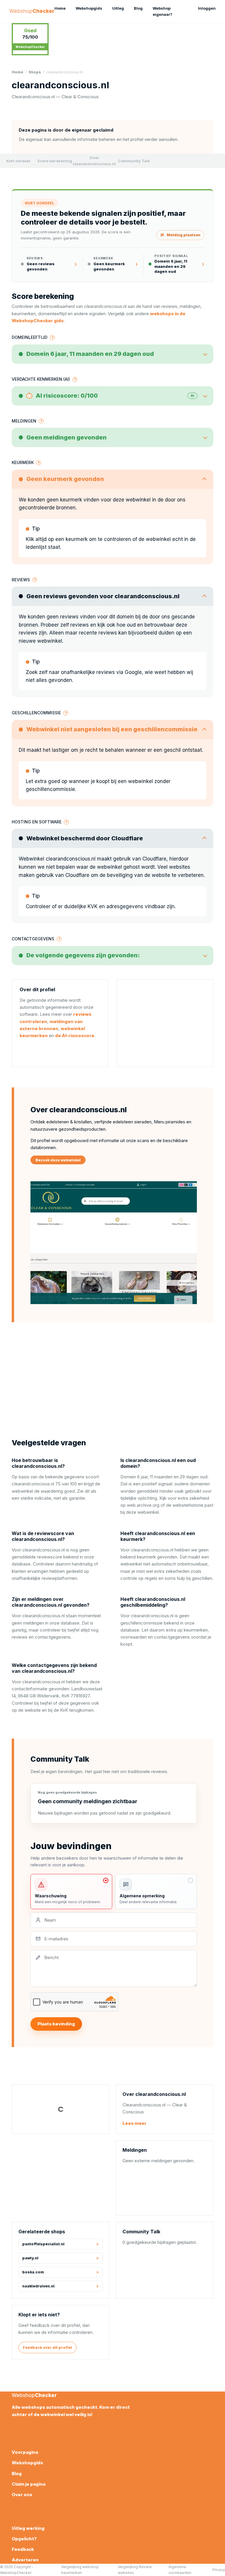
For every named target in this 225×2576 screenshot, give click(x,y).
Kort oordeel (18, 161)
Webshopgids (89, 8)
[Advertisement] (165, 1023)
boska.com (33, 2272)
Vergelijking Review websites (135, 2570)
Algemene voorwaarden (180, 2570)
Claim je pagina (29, 2484)
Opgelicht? (24, 2539)
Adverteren (25, 2560)
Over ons (22, 2495)
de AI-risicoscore (75, 1036)
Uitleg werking (28, 2528)
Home (60, 8)
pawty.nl (30, 2258)
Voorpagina (25, 2452)
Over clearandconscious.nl (94, 161)
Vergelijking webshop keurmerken (80, 2570)
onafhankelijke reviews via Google (101, 672)
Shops (35, 72)
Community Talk (134, 161)
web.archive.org (143, 1505)
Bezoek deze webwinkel (58, 1160)
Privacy (219, 2570)
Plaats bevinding (56, 2024)
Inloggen (207, 8)
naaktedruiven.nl (38, 2286)
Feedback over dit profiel (47, 2347)
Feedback (23, 2549)
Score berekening (55, 161)
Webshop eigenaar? (162, 11)
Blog (138, 8)
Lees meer (134, 2123)
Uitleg (118, 8)
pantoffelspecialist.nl (43, 2244)
